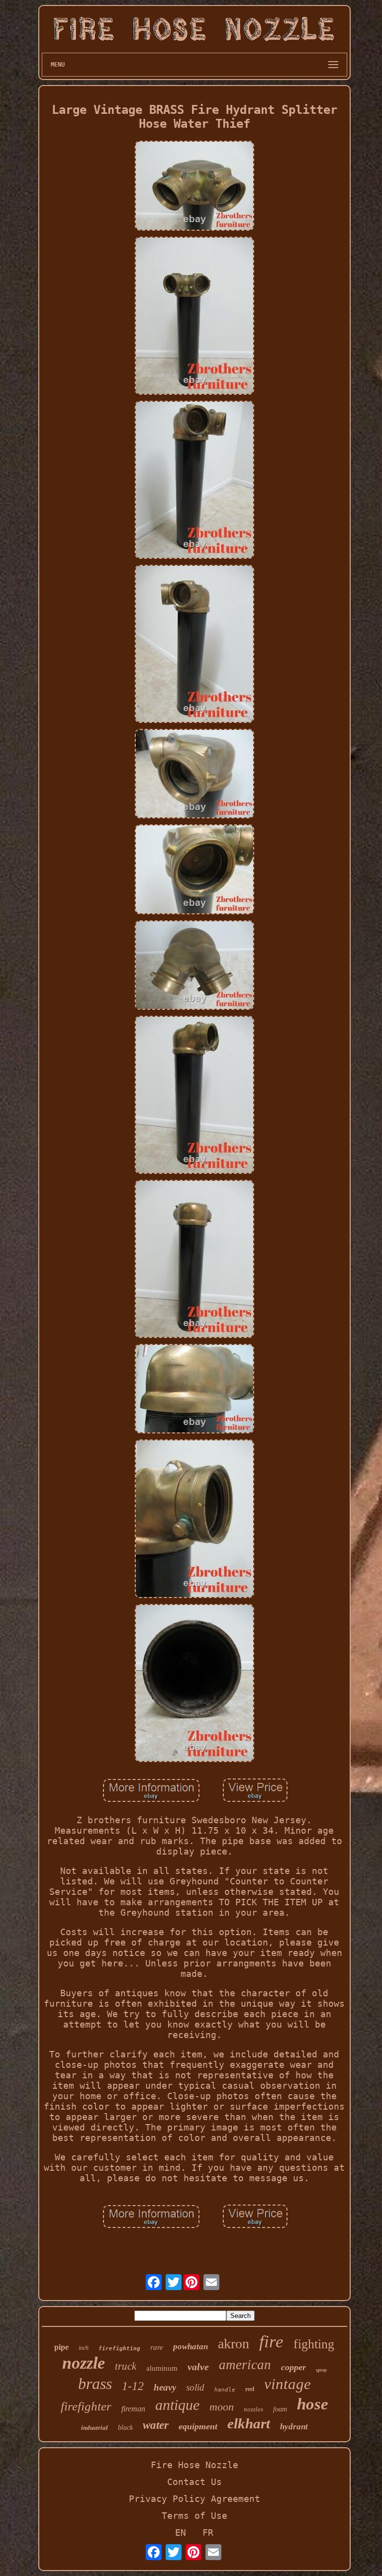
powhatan (191, 2347)
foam (280, 2409)
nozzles (253, 2409)
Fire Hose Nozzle (194, 2465)
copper (293, 2367)
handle (225, 2390)
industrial (95, 2428)
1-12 (133, 2386)
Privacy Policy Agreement (194, 2499)
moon (222, 2407)
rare (157, 2347)
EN (181, 2532)
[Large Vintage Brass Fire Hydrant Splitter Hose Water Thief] (194, 186)
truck (126, 2366)
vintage (287, 2384)
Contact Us (194, 2482)
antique (177, 2405)
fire (271, 2342)
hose (313, 2404)
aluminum (162, 2368)
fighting (314, 2344)
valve (198, 2367)
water (156, 2425)
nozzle (84, 2363)
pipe (61, 2347)
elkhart (249, 2423)
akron (234, 2344)
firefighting (119, 2349)
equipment (198, 2426)
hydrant (294, 2427)
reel (250, 2389)
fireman (133, 2409)
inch (84, 2348)
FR (208, 2532)
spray (321, 2370)
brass (95, 2384)
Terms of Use (194, 2516)
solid (195, 2387)
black (125, 2428)
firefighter (86, 2406)
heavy (165, 2387)
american (245, 2365)
